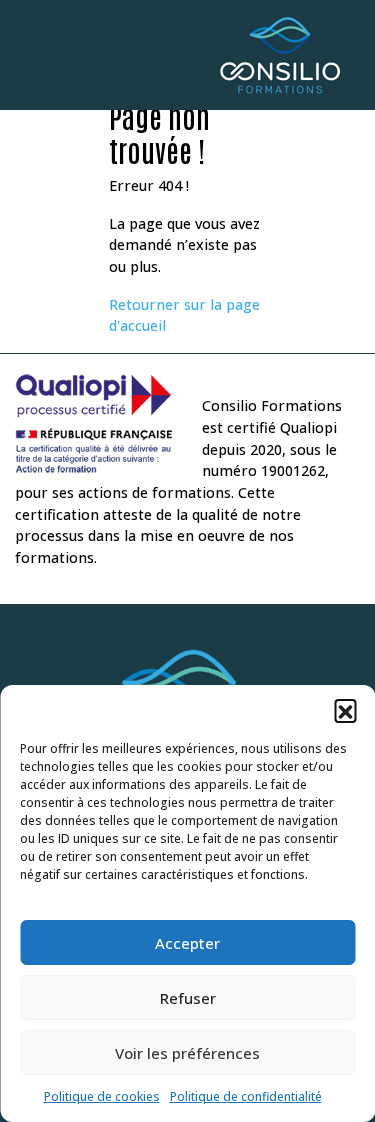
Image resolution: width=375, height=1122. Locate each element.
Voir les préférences (187, 1053)
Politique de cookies (102, 1096)
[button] (345, 710)
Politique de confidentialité (246, 1096)
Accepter (187, 943)
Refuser (188, 998)
